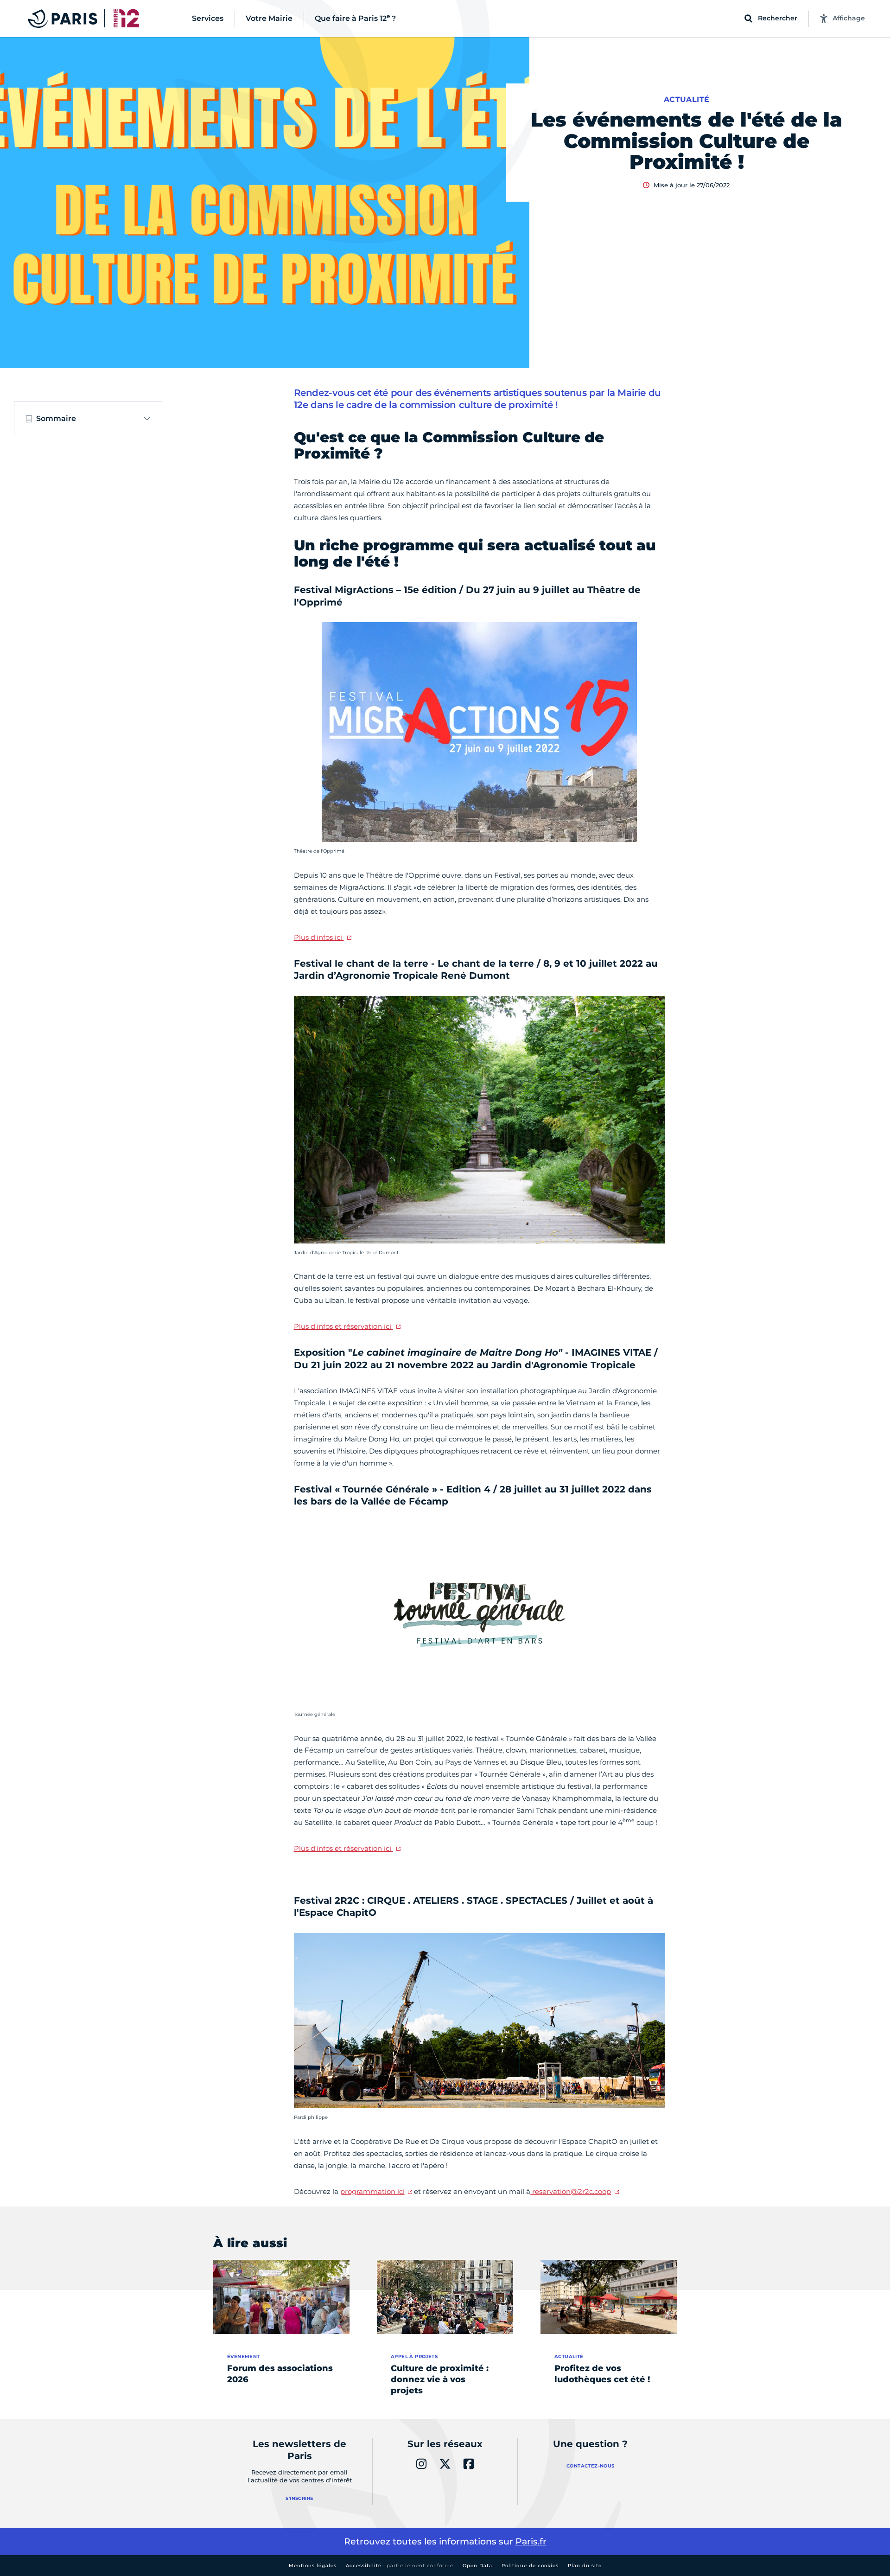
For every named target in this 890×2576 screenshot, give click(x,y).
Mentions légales (313, 2566)
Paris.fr (531, 2541)
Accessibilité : (400, 2566)
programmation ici (372, 2191)
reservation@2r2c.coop (571, 2191)
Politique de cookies (530, 2566)
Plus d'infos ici (319, 937)
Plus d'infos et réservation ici (343, 1326)
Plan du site (585, 2566)
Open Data (477, 2566)
